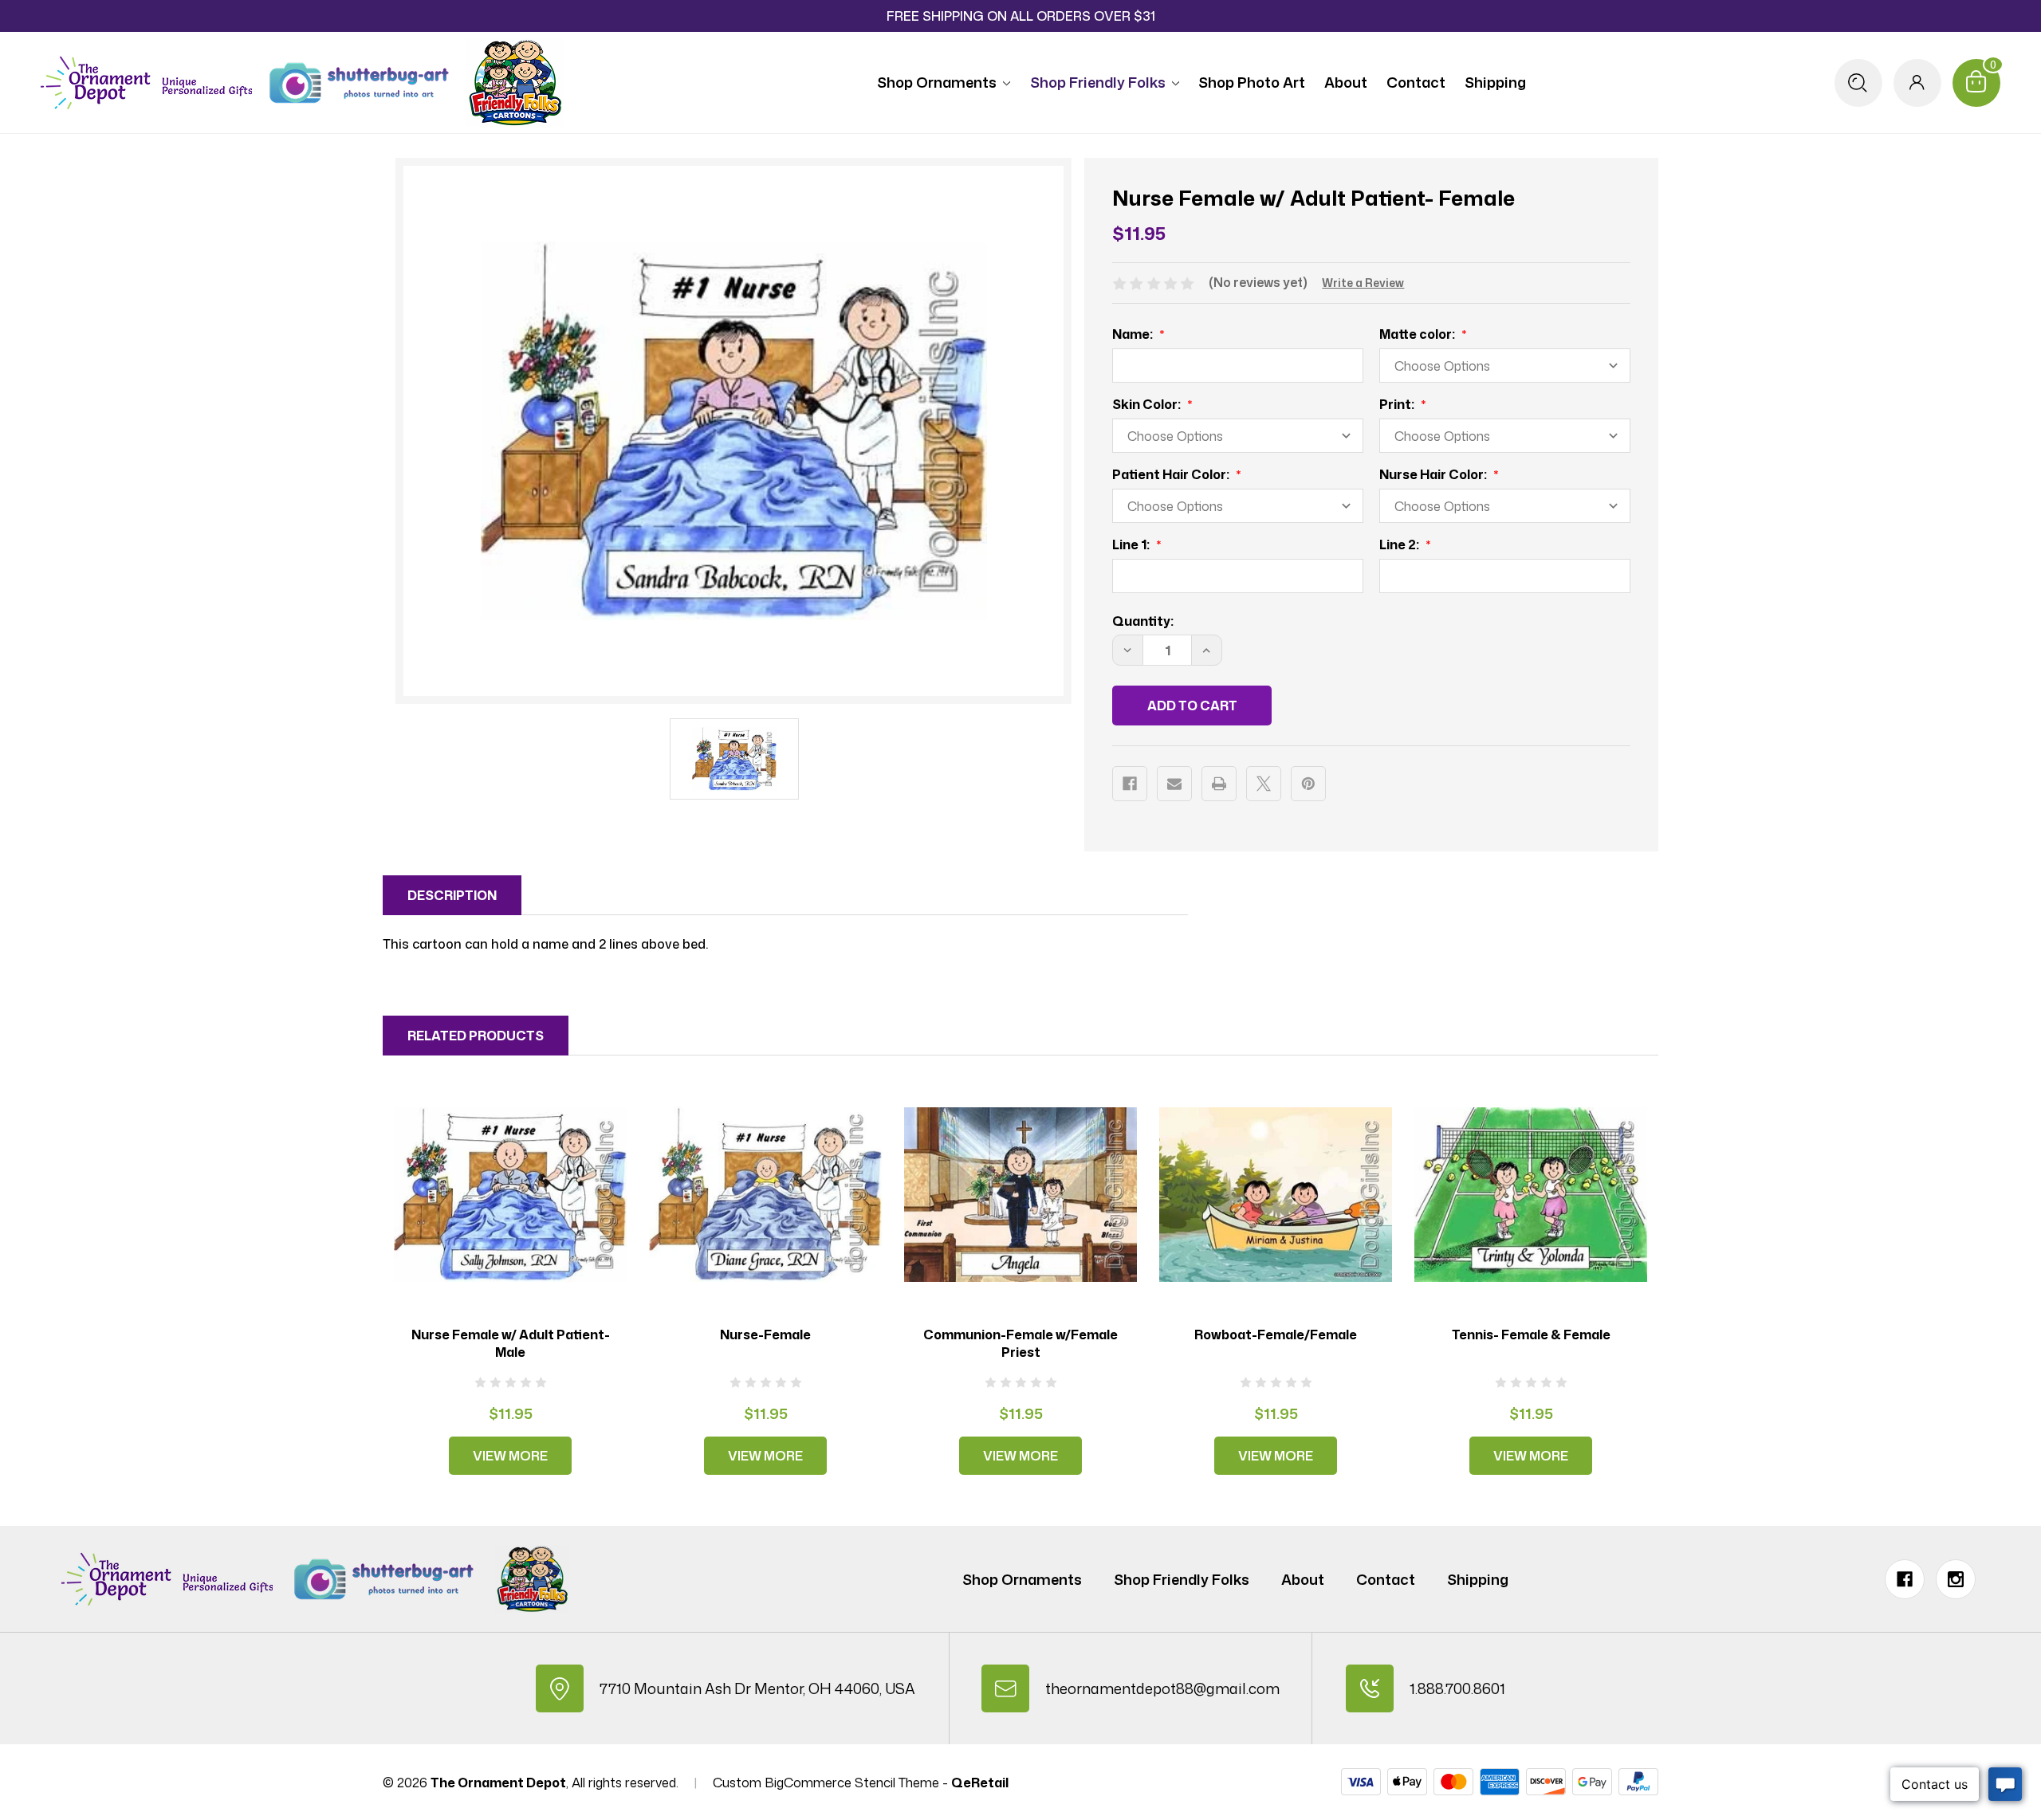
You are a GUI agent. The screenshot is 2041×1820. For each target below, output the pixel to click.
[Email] (1174, 784)
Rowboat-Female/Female (1276, 1335)
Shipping (1495, 82)
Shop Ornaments (937, 82)
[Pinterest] (1308, 784)
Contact (1416, 82)
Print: (1398, 404)
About (1346, 82)
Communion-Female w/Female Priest (1020, 1343)
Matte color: (1418, 334)
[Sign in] (1917, 83)
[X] (1264, 784)
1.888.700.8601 (1457, 1688)
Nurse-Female (765, 1335)
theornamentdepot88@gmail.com (1162, 1688)
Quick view (510, 1194)
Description (452, 895)
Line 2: (1400, 544)
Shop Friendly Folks (1098, 82)
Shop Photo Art (1252, 82)
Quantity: (1143, 621)
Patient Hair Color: (1172, 474)
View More (510, 1456)
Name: (1134, 334)
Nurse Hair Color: (1434, 474)
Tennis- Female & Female (1531, 1335)
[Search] (1858, 83)
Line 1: (1132, 544)
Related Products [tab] (476, 1036)
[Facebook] (1130, 784)
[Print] (1219, 784)
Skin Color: (1148, 404)
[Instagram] (1956, 1579)
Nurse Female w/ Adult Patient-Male (511, 1343)
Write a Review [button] (1363, 283)
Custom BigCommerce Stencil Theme (826, 1783)
